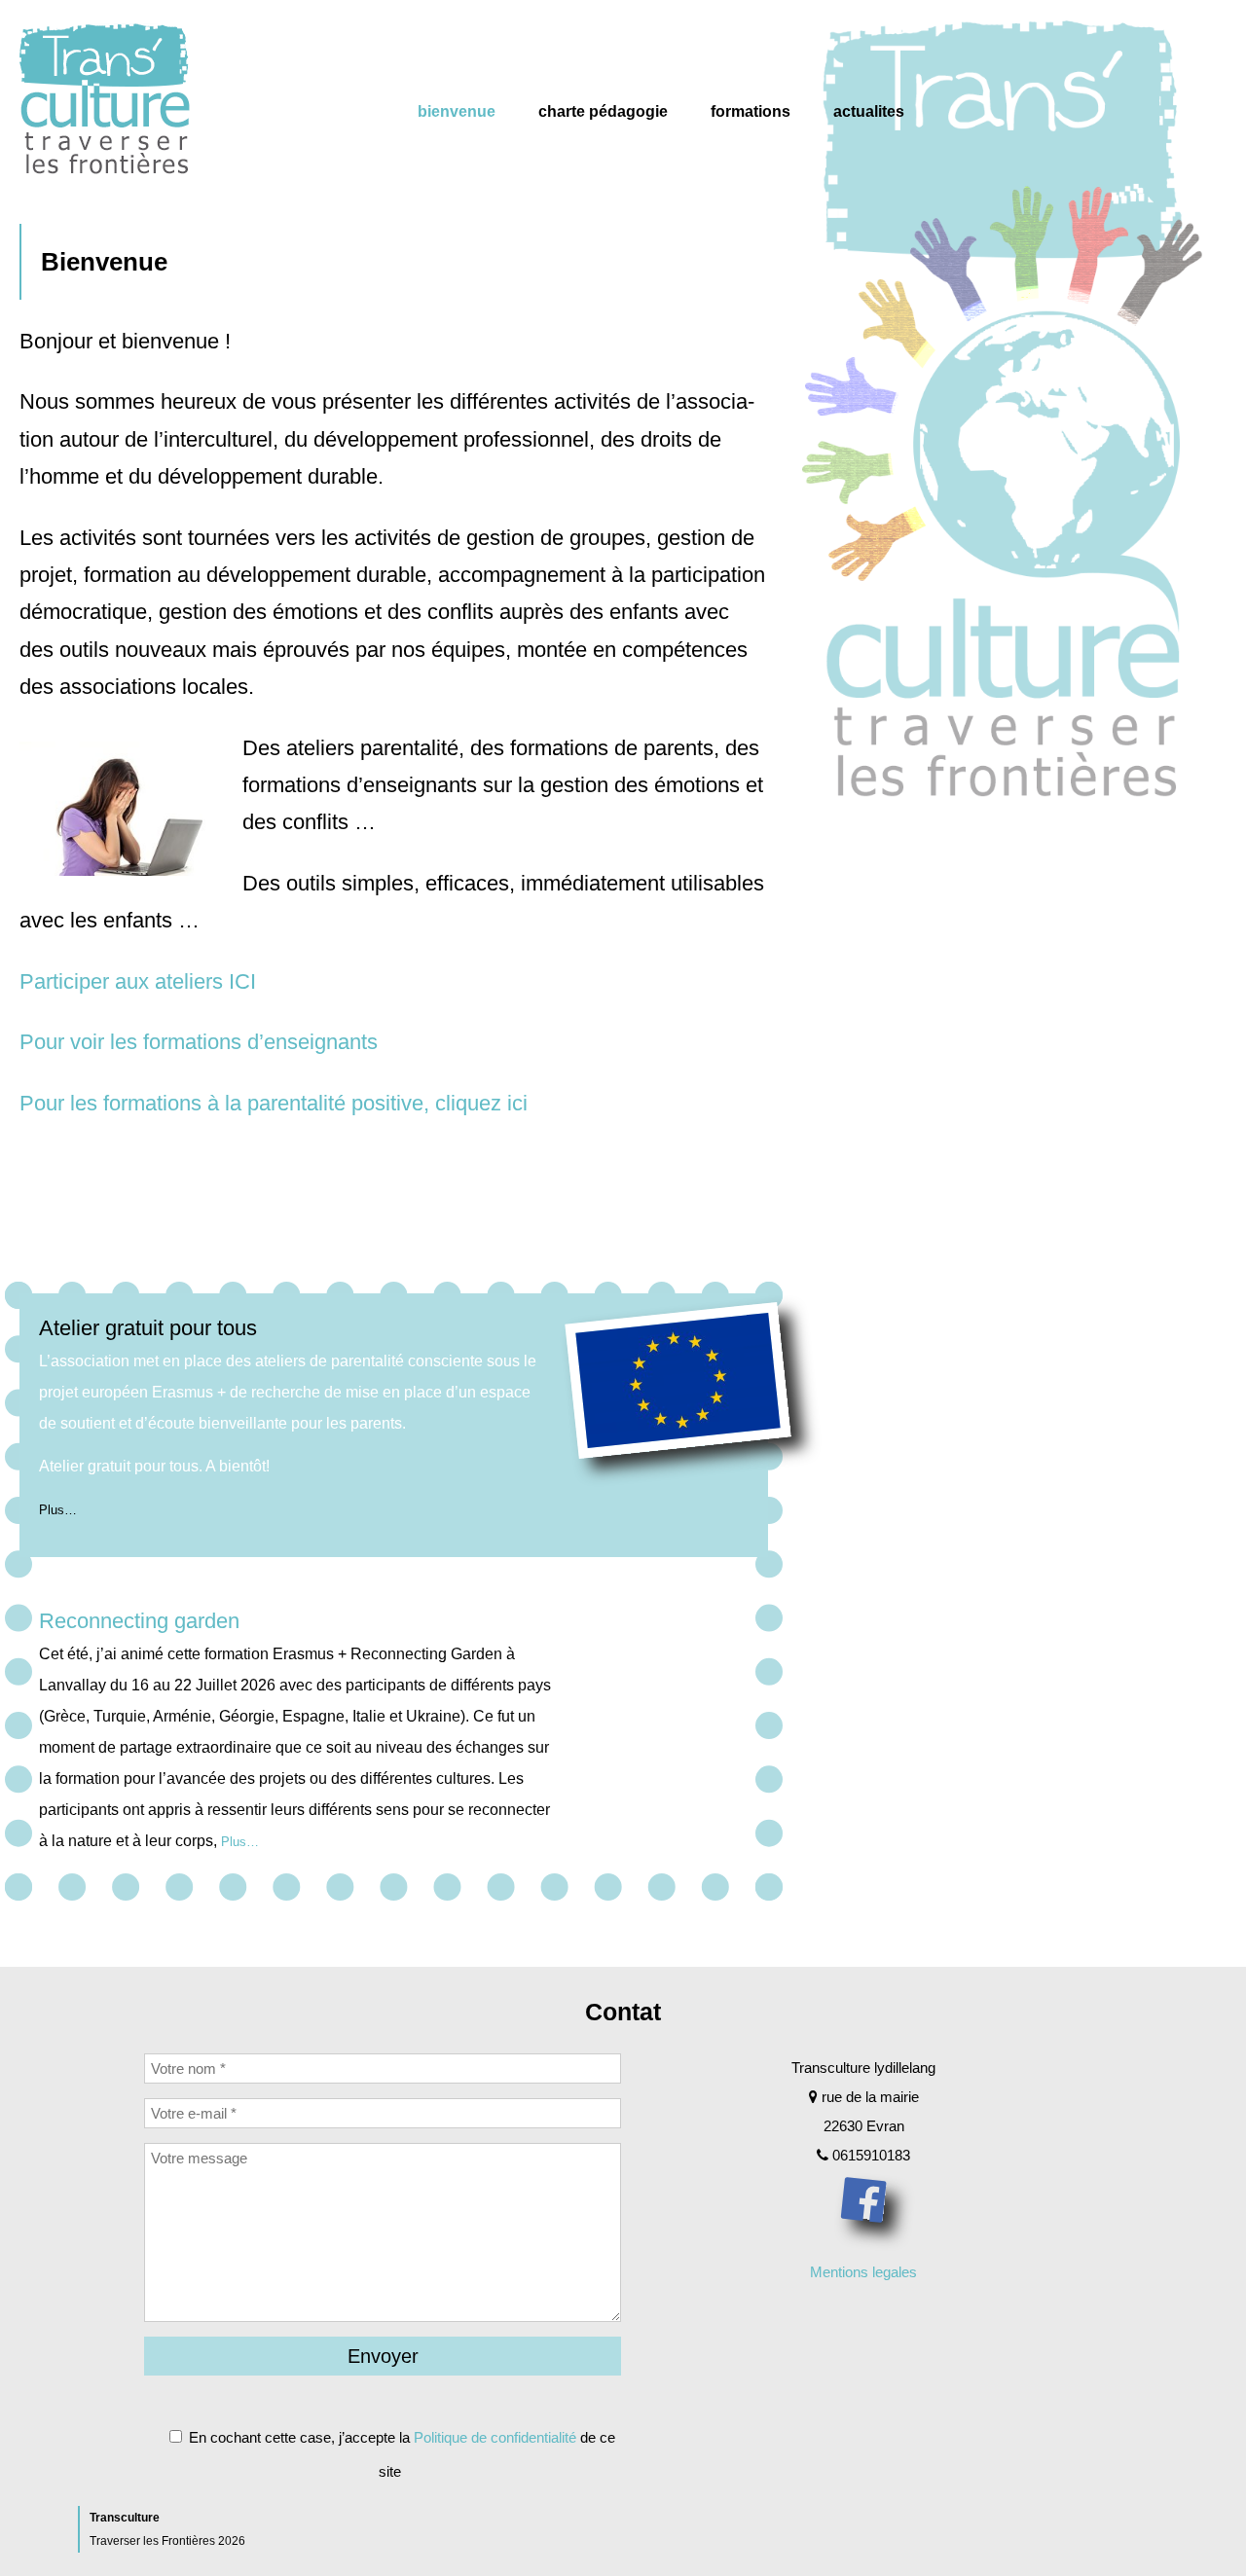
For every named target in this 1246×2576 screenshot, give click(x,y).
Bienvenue (457, 111)
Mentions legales (863, 2272)
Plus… (58, 1510)
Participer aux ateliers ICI (138, 981)
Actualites (869, 111)
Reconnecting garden (139, 1621)
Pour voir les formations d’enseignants (199, 1042)
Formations (751, 111)
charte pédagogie (603, 111)
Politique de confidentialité (495, 2437)
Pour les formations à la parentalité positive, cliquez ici (274, 1103)
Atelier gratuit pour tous (148, 1328)
